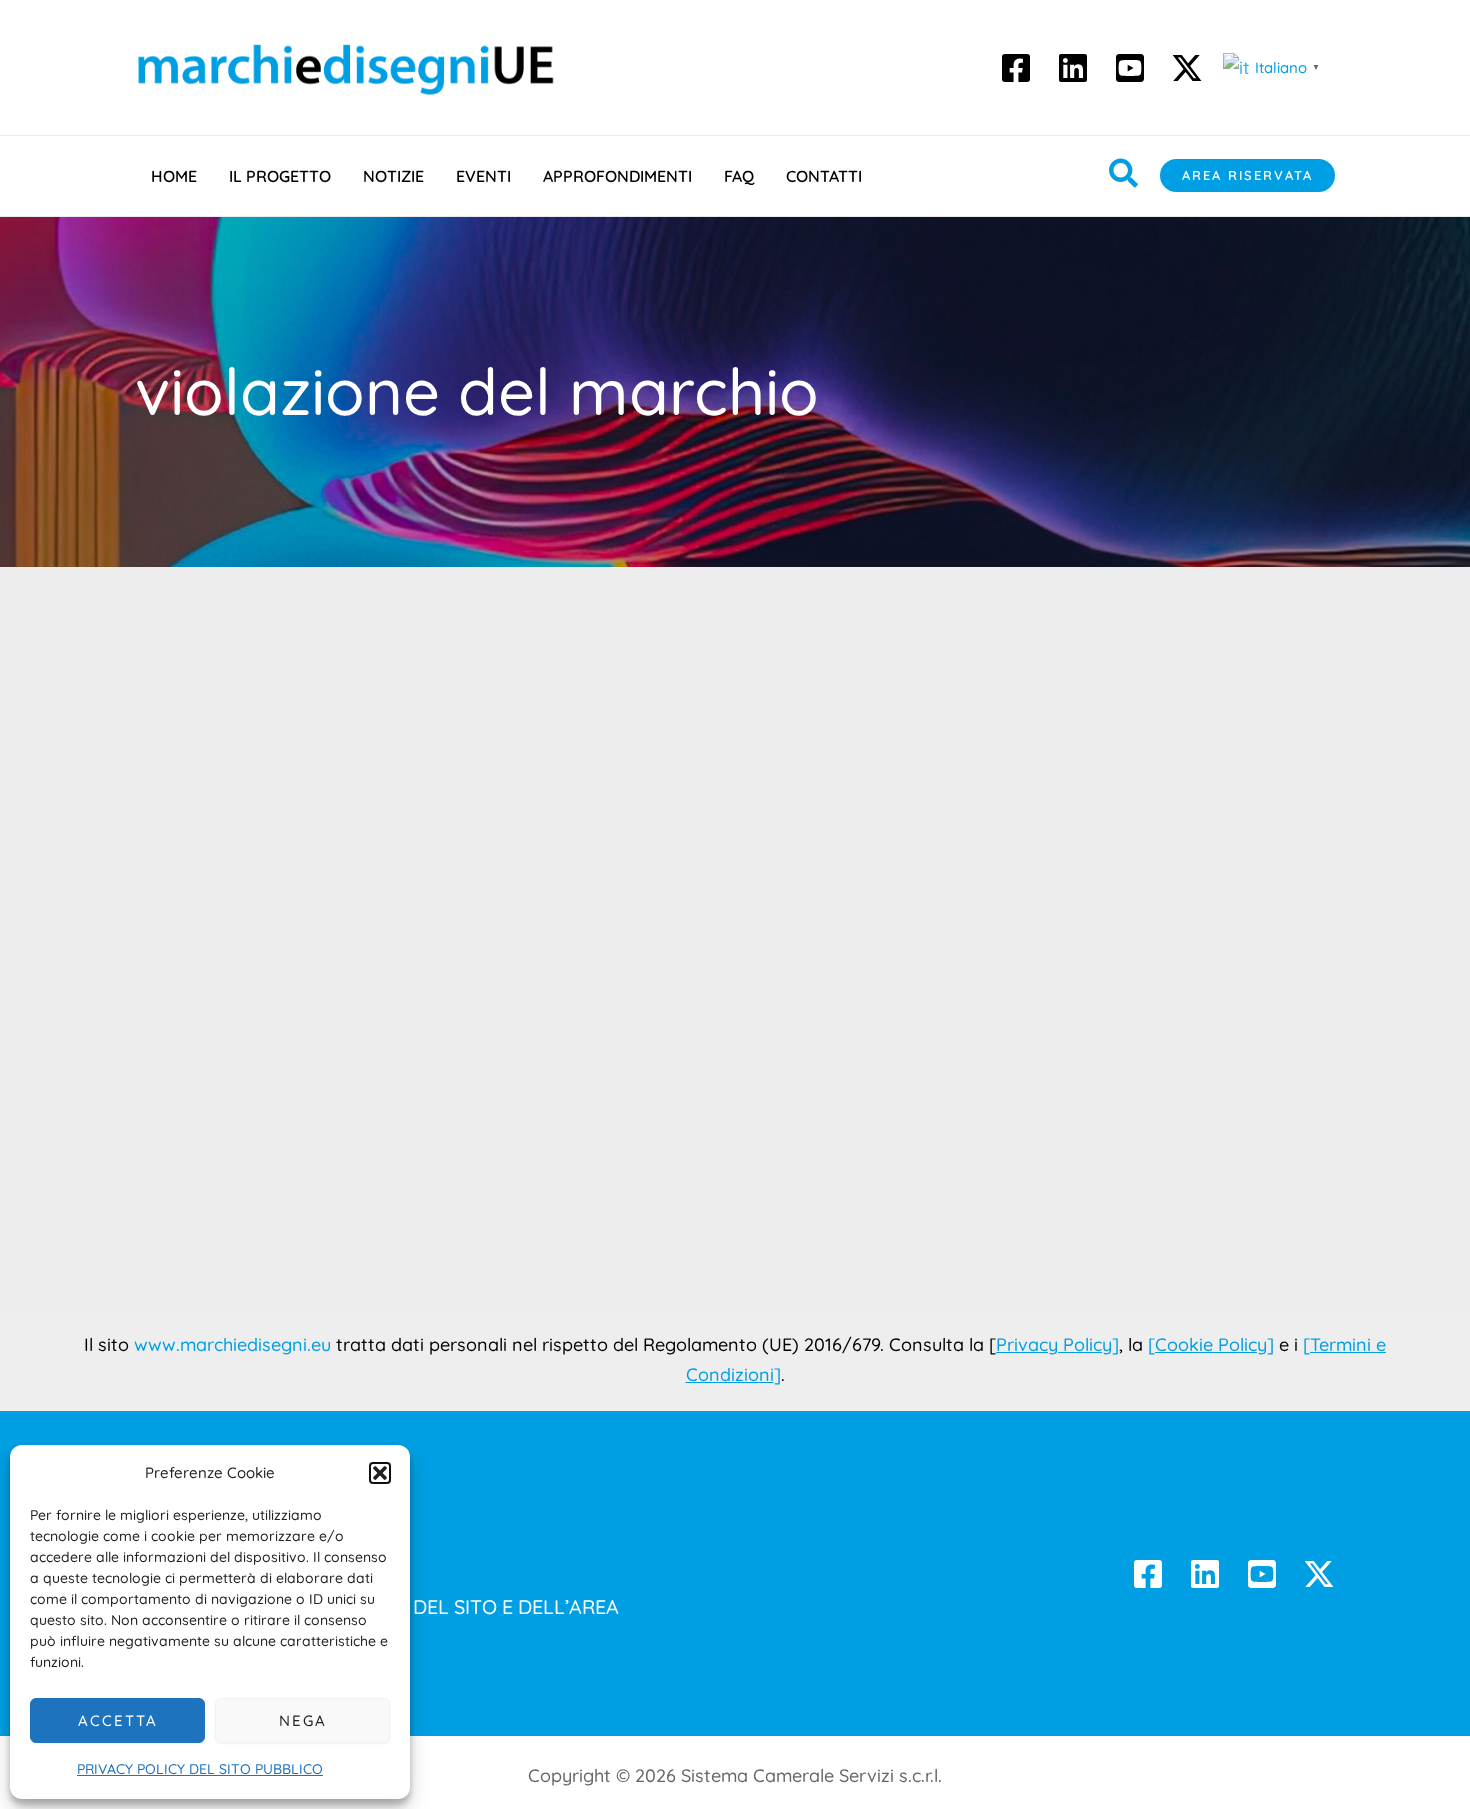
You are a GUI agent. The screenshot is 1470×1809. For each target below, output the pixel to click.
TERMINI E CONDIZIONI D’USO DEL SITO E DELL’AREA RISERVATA (377, 1623)
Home (174, 176)
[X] (1187, 68)
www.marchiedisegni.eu (232, 1344)
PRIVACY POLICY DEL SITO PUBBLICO (200, 1769)
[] (1211, 1344)
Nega (303, 1720)
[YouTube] (1130, 68)
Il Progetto (280, 176)
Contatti (824, 176)
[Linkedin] (1073, 68)
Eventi (483, 176)
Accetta (118, 1720)
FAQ (739, 176)
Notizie (393, 176)
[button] (380, 1473)
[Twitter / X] (1319, 1574)
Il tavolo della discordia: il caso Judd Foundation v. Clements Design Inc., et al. (324, 1102)
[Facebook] (1016, 68)
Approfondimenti (617, 176)
